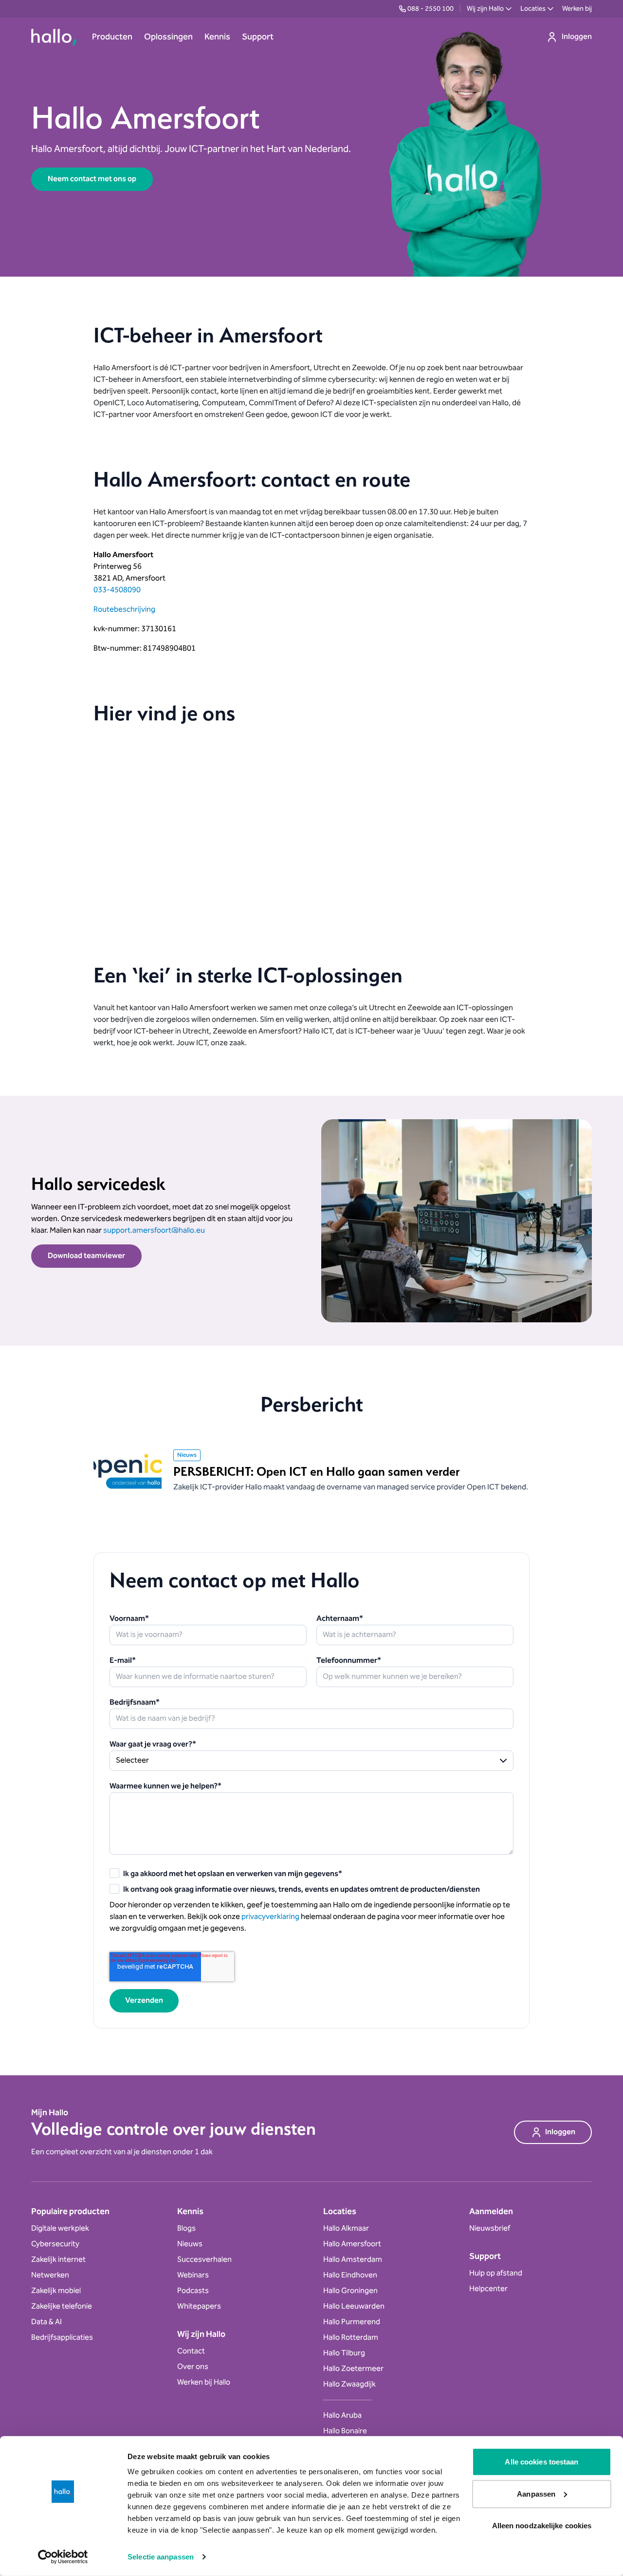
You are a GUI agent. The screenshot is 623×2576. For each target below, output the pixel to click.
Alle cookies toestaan (541, 2462)
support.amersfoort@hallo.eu (154, 1231)
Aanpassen (536, 2493)
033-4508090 (117, 590)
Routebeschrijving (124, 610)
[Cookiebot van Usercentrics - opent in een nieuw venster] (63, 2557)
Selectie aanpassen (161, 2557)
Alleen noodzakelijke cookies (542, 2526)
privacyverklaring (270, 1917)
